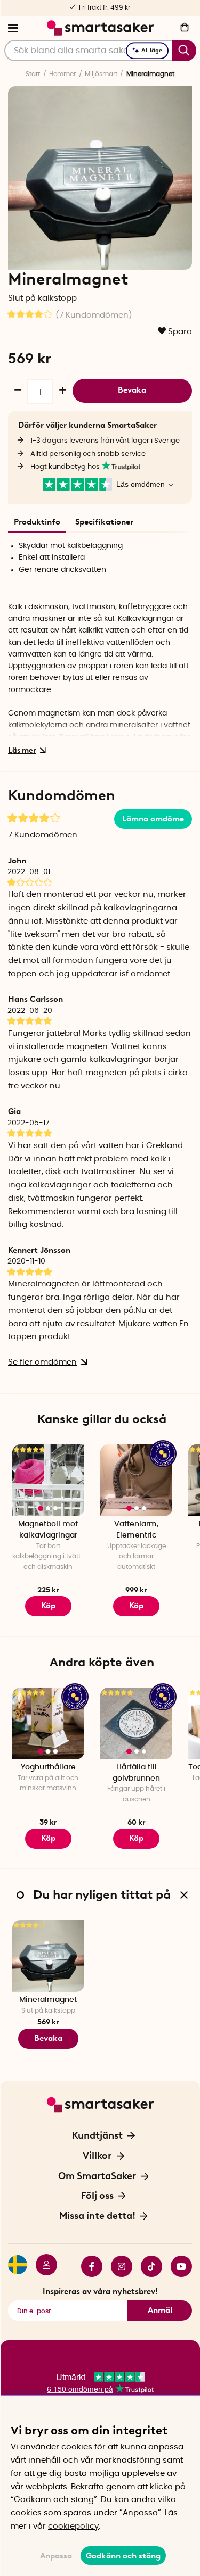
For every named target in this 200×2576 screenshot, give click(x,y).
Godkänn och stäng (123, 2556)
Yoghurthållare (48, 1767)
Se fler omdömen (42, 1362)
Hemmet (62, 74)
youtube (177, 2266)
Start (33, 74)
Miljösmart (101, 74)
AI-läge (152, 50)
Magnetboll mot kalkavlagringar (48, 1530)
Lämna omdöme (153, 819)
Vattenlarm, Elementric (136, 1530)
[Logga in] (42, 2266)
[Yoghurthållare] (48, 1723)
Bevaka (132, 390)
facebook (87, 2266)
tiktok (147, 2266)
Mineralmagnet (48, 2000)
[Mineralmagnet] (48, 1956)
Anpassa (56, 2556)
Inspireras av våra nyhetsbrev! (100, 2291)
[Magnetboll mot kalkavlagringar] (48, 1480)
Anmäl (160, 2310)
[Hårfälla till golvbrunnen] (136, 1723)
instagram (117, 2266)
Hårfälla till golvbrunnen (136, 1773)
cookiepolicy (73, 2526)
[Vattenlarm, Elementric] (136, 1480)
